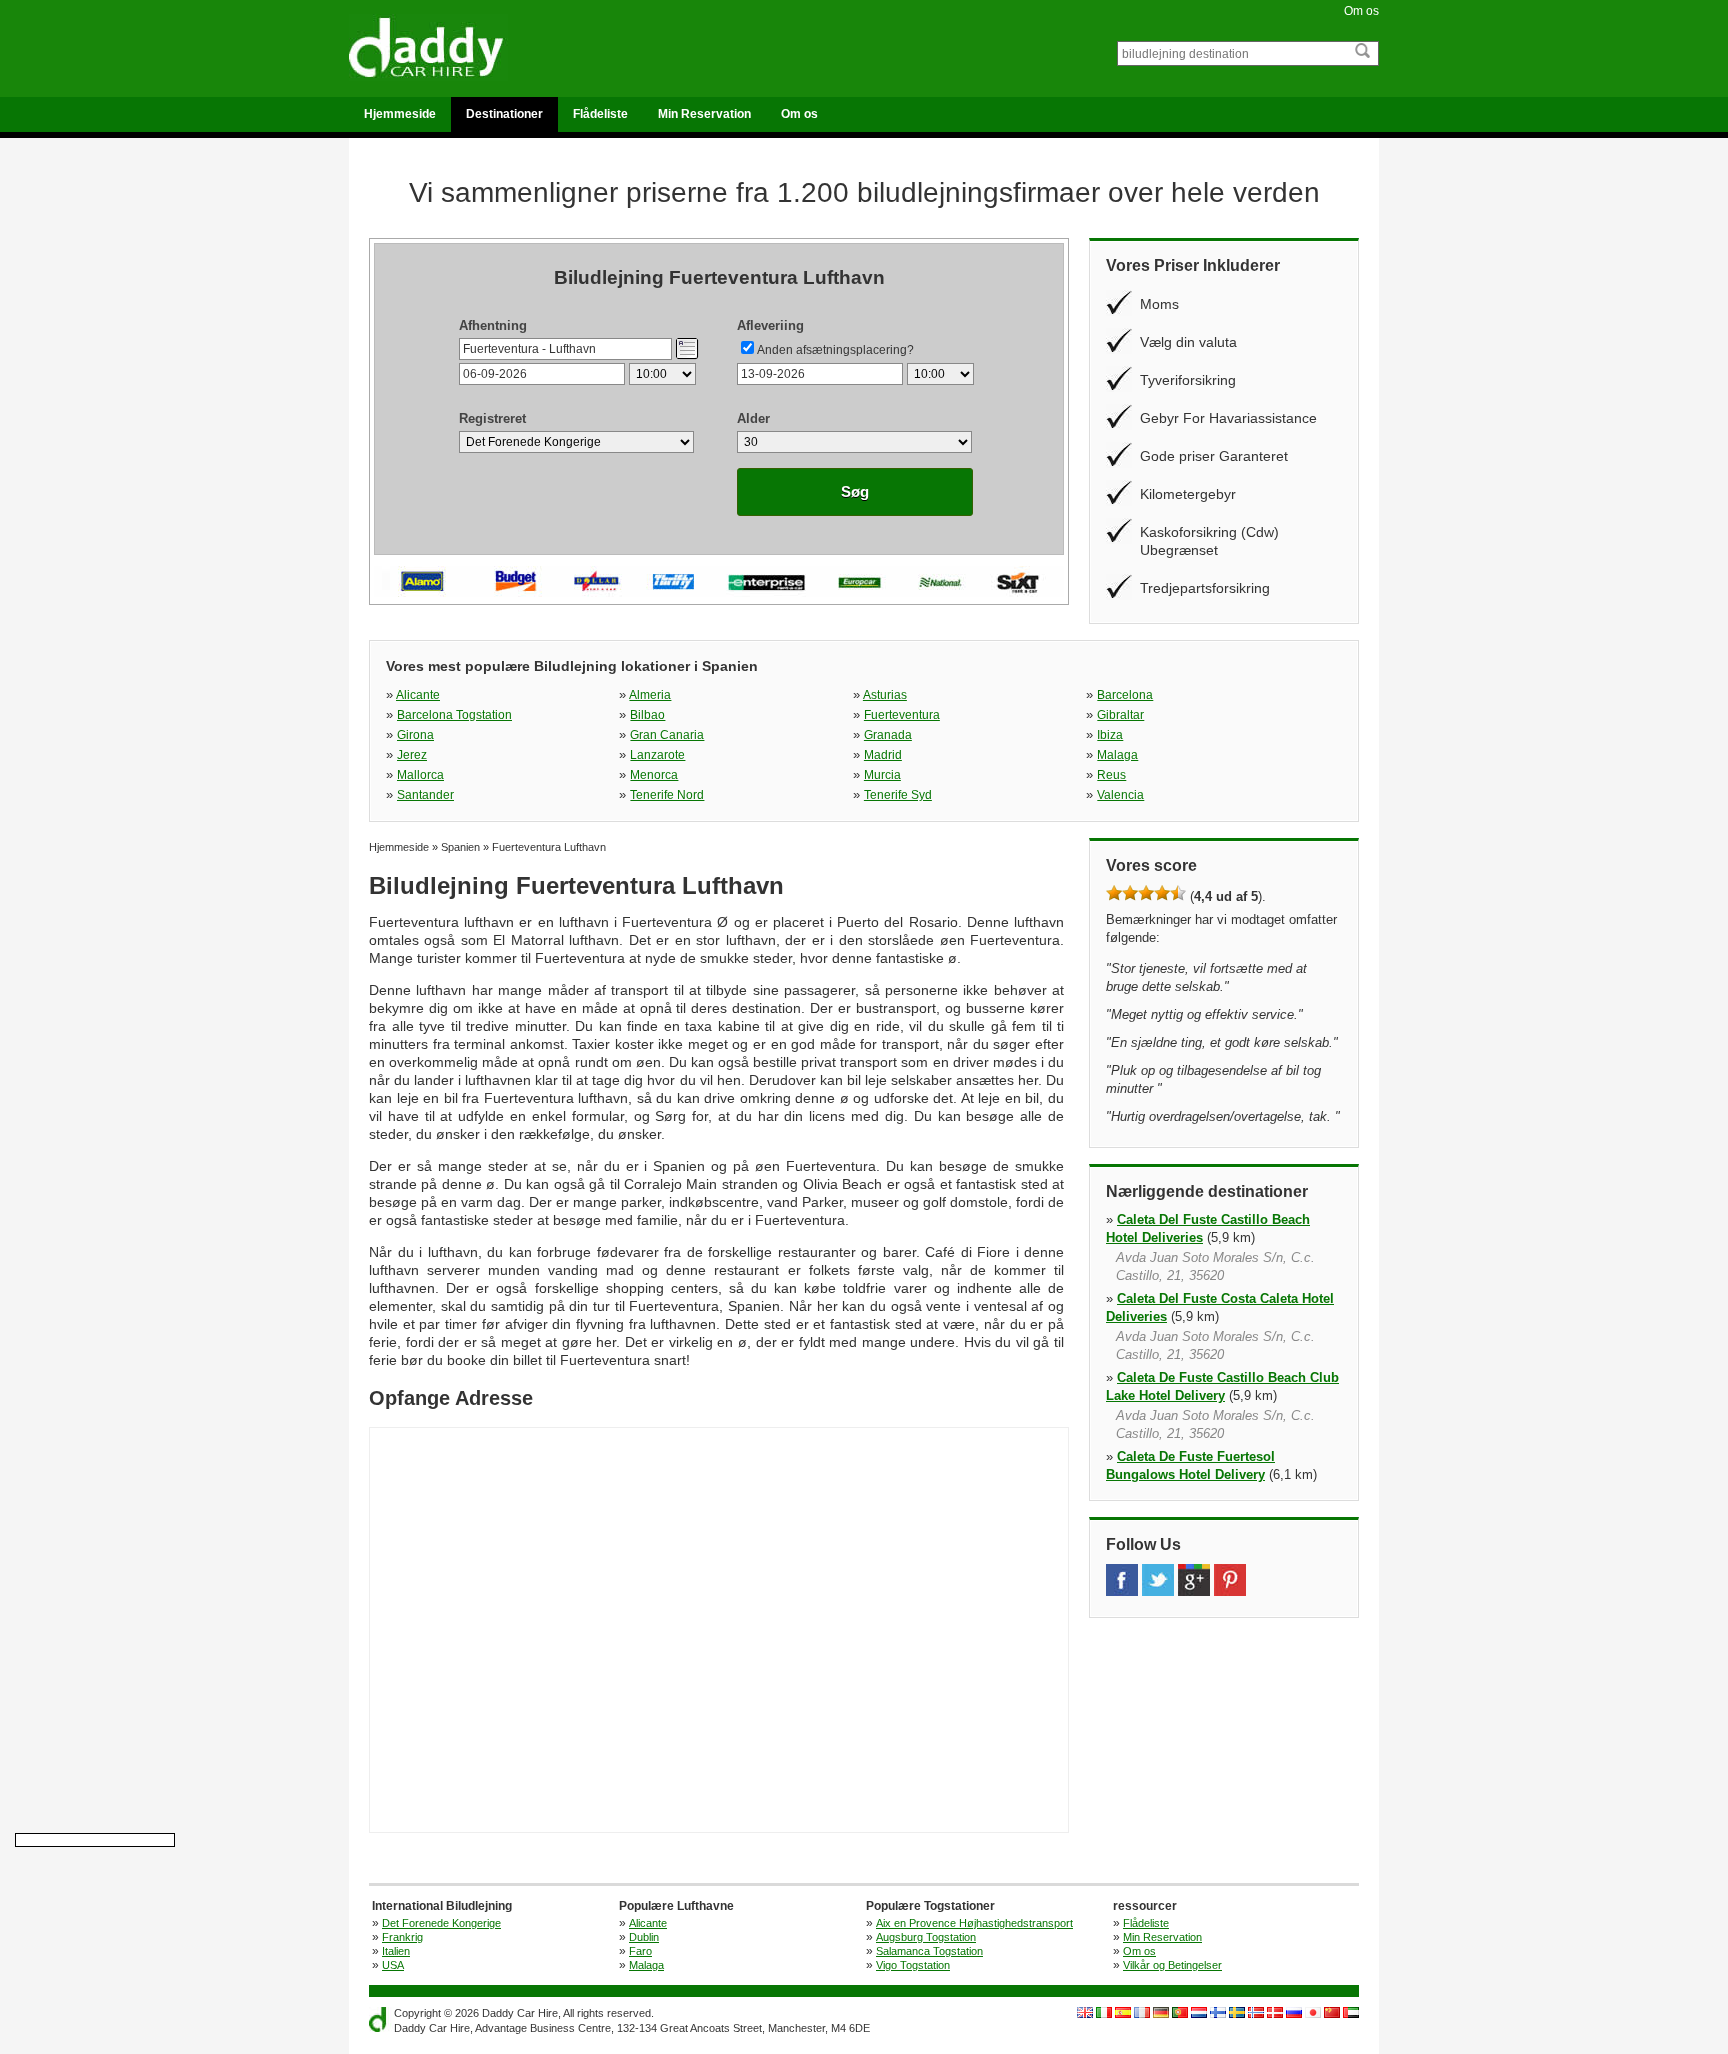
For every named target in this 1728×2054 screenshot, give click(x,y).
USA (393, 1965)
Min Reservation (704, 114)
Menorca (654, 775)
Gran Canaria (667, 735)
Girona (415, 735)
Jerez (412, 755)
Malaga (1117, 755)
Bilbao (647, 715)
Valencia (1120, 795)
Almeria (650, 695)
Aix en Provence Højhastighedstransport (974, 1923)
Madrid (883, 755)
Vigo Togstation (913, 1965)
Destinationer (504, 114)
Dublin (644, 1937)
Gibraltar (1120, 715)
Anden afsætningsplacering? (835, 350)
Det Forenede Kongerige (441, 1923)
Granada (888, 735)
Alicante (418, 695)
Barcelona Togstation (454, 715)
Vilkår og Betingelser (1172, 1965)
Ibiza (1110, 735)
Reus (1111, 775)
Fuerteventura (902, 715)
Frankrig (402, 1937)
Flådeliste (600, 114)
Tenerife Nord (667, 795)
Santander (425, 795)
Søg (855, 491)
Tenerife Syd (898, 795)
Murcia (882, 775)
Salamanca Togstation (929, 1951)
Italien (396, 1951)
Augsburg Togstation (926, 1937)
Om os (1361, 11)
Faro (640, 1951)
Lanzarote (657, 755)
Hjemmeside (400, 114)
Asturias (885, 695)
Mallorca (420, 775)
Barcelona (1125, 695)
